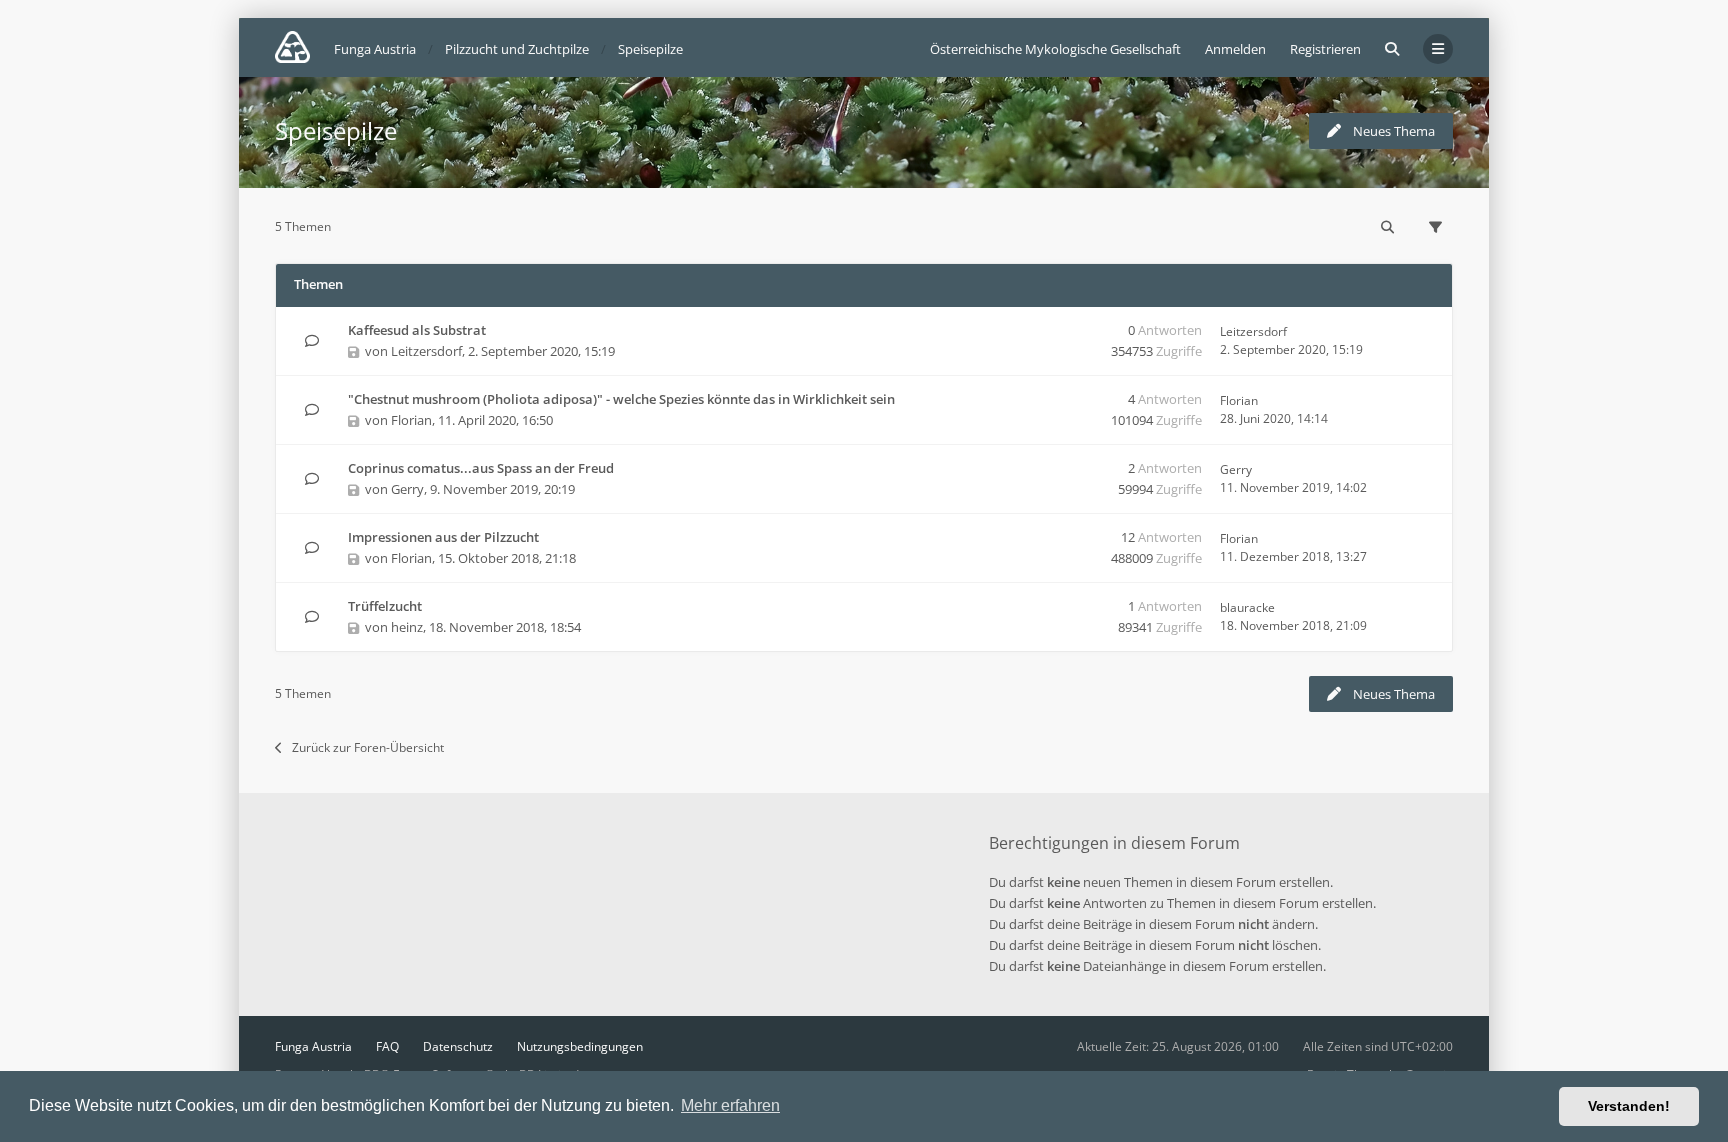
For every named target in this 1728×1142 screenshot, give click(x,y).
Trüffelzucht (385, 606)
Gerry (407, 489)
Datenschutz (458, 1046)
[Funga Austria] (292, 47)
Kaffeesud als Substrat (417, 330)
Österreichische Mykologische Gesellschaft (1055, 49)
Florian (411, 420)
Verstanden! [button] (1629, 1106)
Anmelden (1235, 49)
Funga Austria (313, 1046)
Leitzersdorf (426, 351)
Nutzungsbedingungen (580, 1046)
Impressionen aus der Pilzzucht (443, 537)
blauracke (1247, 607)
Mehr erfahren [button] (730, 1105)
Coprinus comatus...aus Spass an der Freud (481, 468)
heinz (407, 627)
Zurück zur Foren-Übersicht (368, 747)
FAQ (387, 1046)
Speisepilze (336, 130)
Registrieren (1325, 49)
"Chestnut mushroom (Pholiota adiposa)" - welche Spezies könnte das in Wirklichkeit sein (621, 399)
